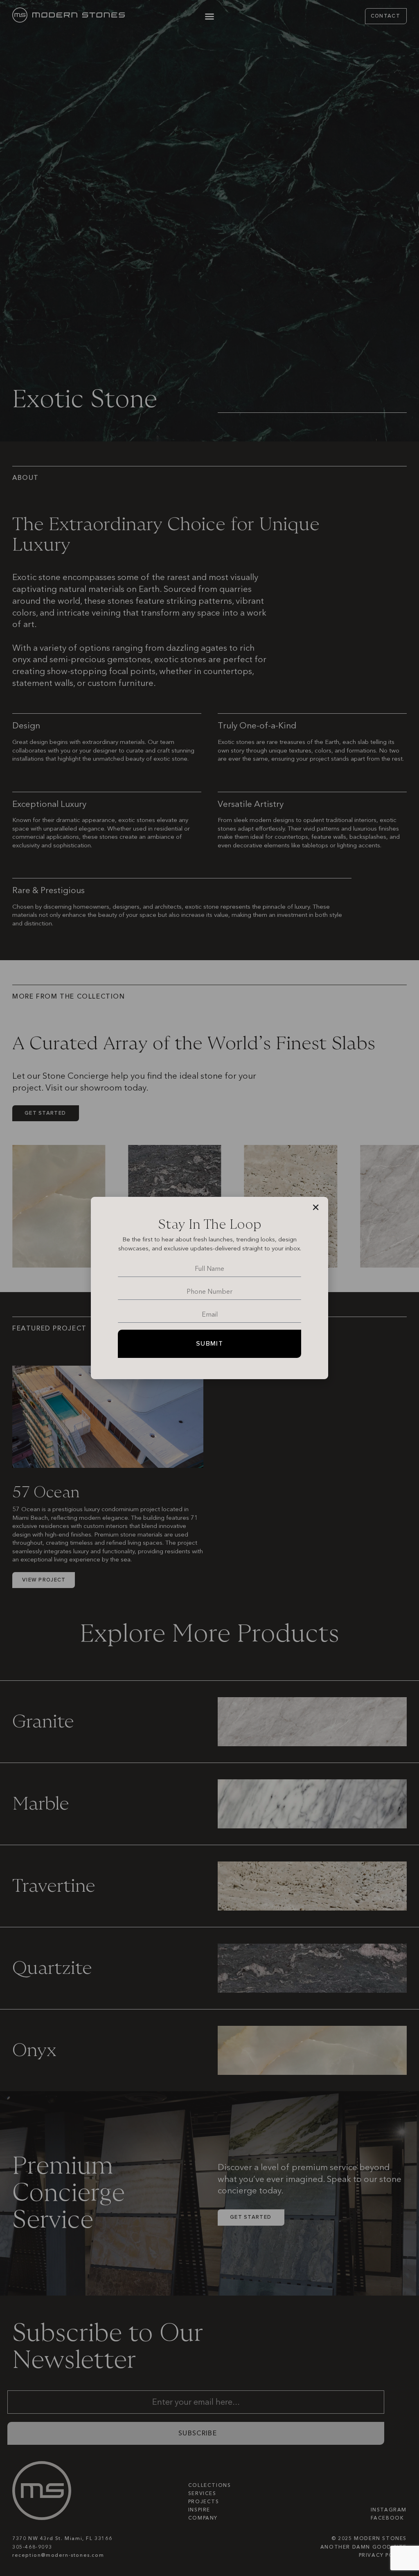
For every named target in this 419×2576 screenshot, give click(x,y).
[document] (209, 1288)
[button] (316, 1207)
